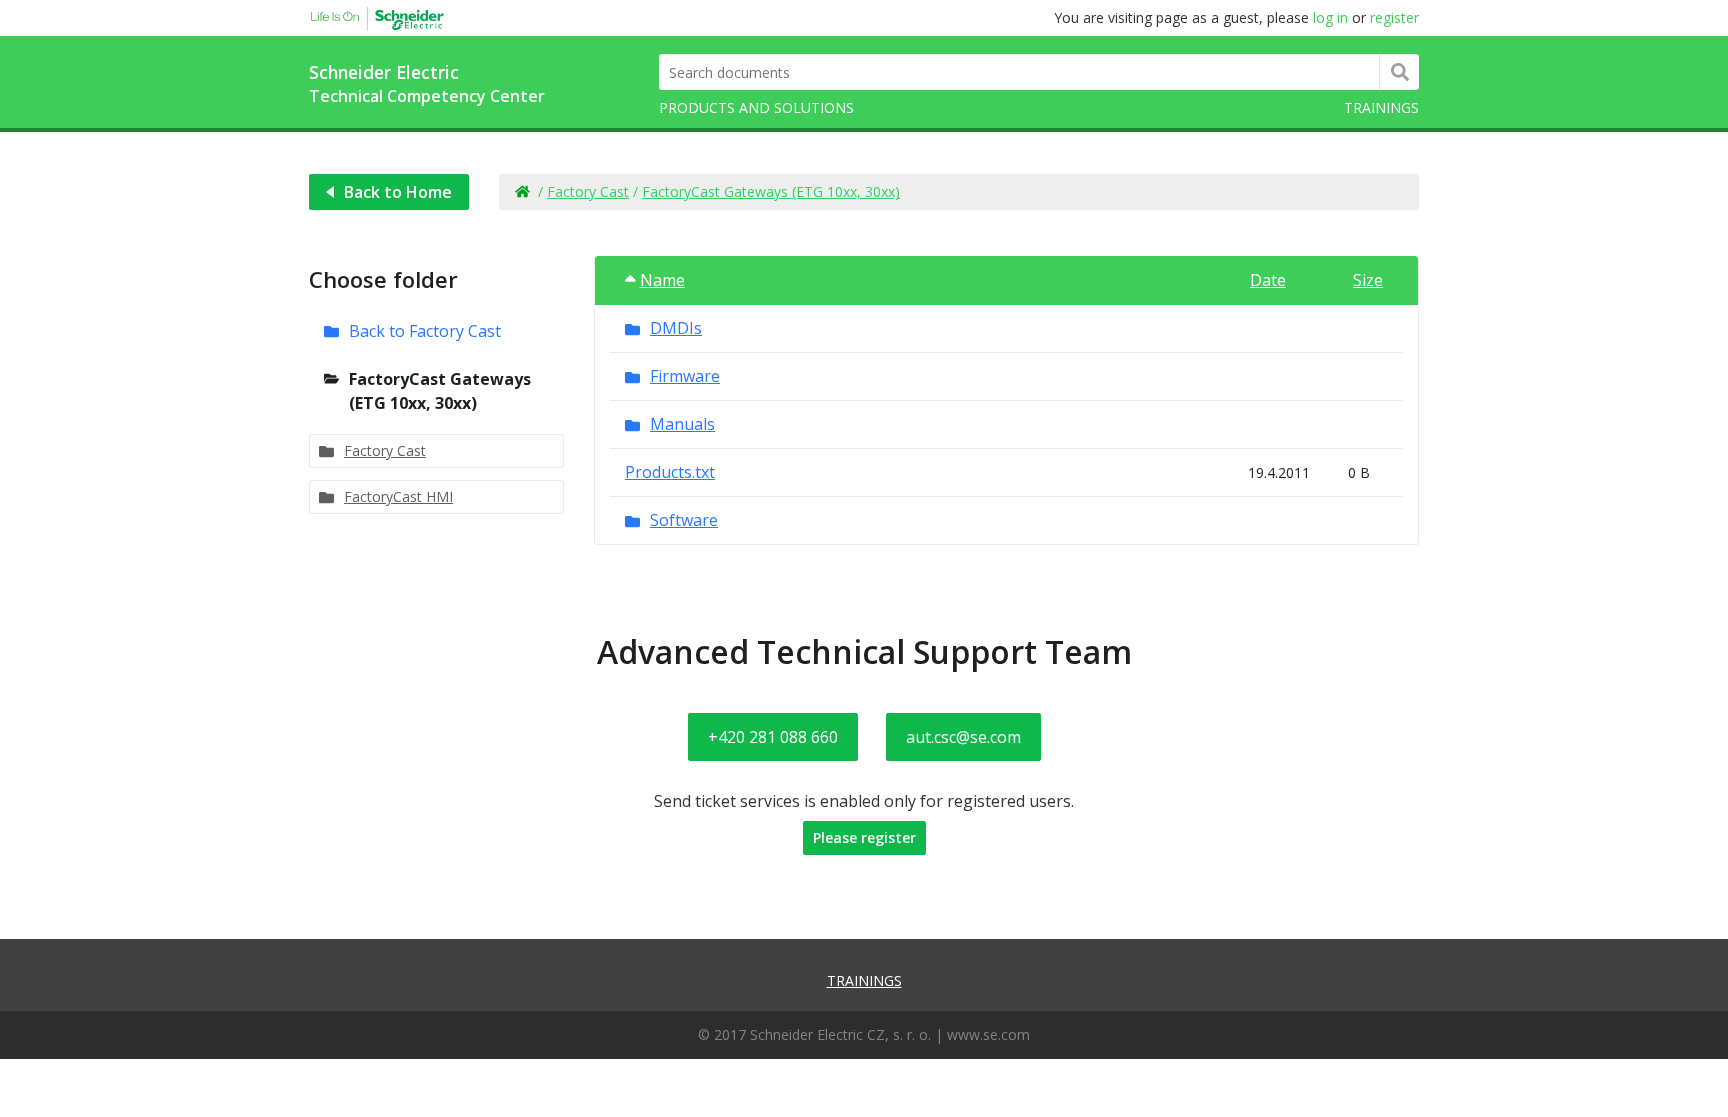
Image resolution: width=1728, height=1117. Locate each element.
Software (684, 520)
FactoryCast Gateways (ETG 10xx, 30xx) (771, 191)
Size (1368, 280)
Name (662, 280)
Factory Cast (588, 191)
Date (1268, 280)
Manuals (682, 424)
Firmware (685, 376)
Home (521, 192)
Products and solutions (756, 107)
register (1394, 17)
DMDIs (676, 328)
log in (1330, 17)
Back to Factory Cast (425, 331)
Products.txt (670, 472)
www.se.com (988, 1034)
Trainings (1381, 107)
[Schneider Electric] (369, 15)
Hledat (1399, 72)
